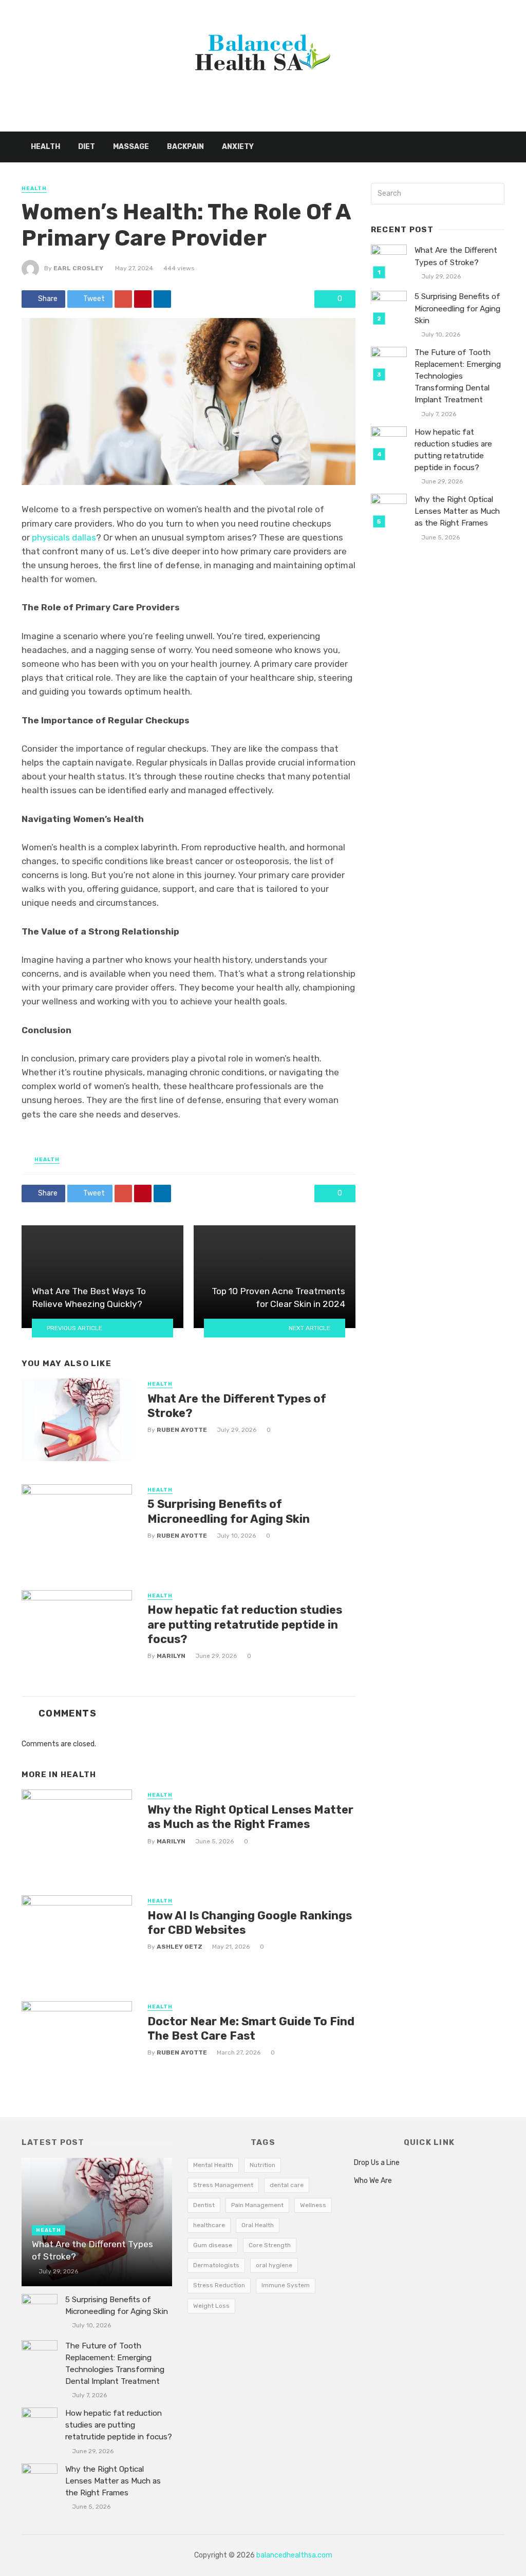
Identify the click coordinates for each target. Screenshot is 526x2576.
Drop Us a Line (377, 2163)
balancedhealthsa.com (294, 2555)
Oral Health (258, 2225)
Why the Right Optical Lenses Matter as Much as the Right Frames (250, 1817)
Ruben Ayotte (182, 1430)
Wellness (313, 2205)
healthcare (209, 2225)
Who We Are (373, 2181)
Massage (131, 147)
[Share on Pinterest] (143, 299)
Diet (87, 147)
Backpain (185, 147)
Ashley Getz (180, 1947)
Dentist (204, 2205)
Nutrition (262, 2165)
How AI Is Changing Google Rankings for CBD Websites (250, 1923)
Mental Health (213, 2165)
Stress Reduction (219, 2285)
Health (45, 147)
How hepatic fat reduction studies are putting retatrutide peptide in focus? (245, 1625)
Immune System (286, 2285)
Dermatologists (216, 2265)
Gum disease (213, 2245)
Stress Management (223, 2185)
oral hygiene (274, 2265)
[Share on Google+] (123, 299)
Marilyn (171, 1656)
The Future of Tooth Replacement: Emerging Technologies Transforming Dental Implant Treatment (458, 376)
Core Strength (270, 2245)
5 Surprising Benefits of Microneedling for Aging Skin (229, 1511)
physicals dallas (64, 537)
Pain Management (257, 2205)
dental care (287, 2185)
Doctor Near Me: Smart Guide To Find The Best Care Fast (251, 2029)
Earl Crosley (78, 268)
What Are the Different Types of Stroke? (237, 1406)
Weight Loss (211, 2306)
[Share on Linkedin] (162, 299)
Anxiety (238, 147)
